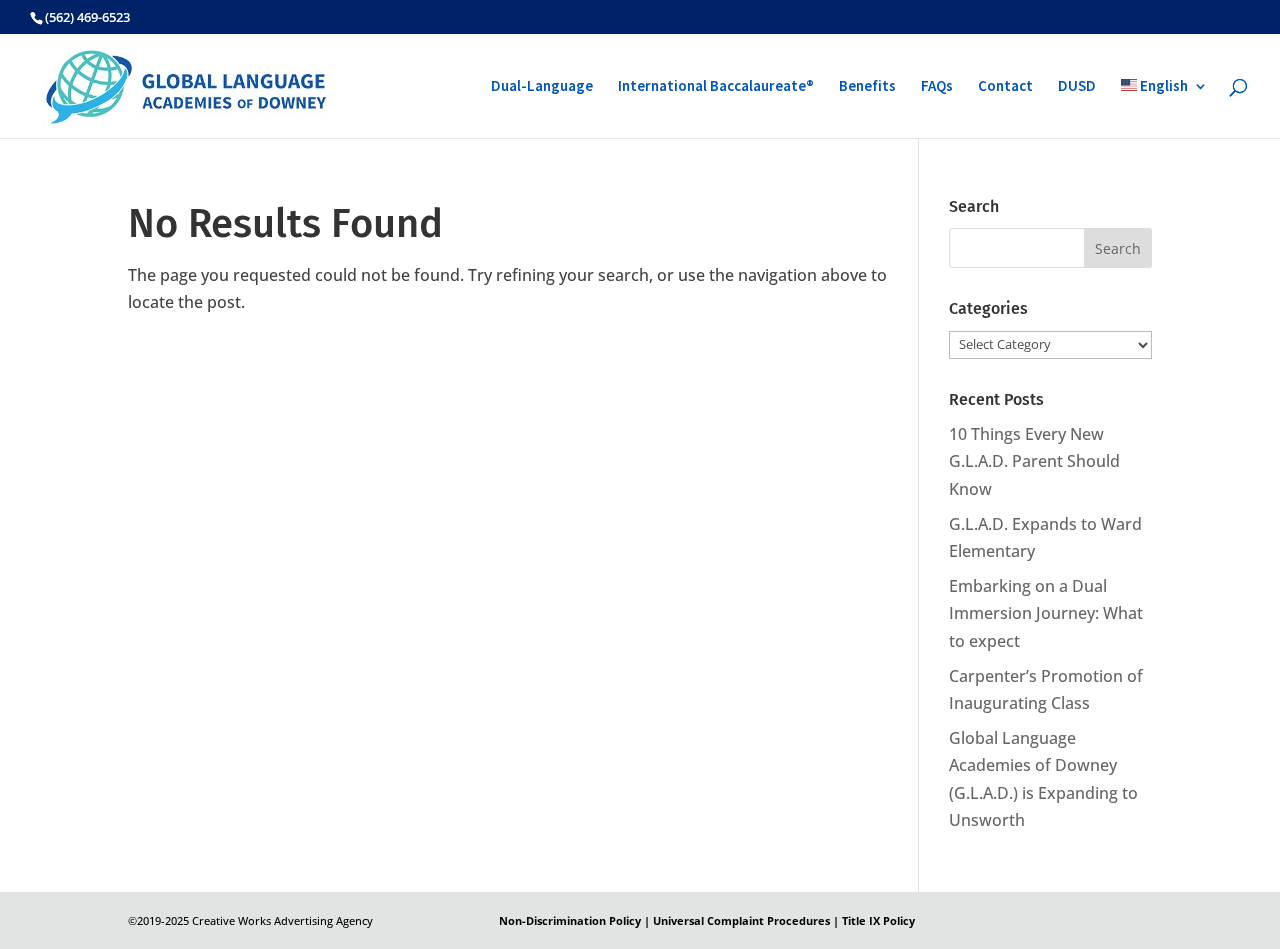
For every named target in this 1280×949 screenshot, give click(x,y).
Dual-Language (542, 87)
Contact (1005, 87)
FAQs (937, 87)
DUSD (1077, 87)
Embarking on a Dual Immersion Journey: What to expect (1046, 613)
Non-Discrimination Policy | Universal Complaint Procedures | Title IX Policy (707, 920)
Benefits (867, 87)
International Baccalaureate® (716, 87)
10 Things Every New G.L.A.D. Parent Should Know (1034, 461)
